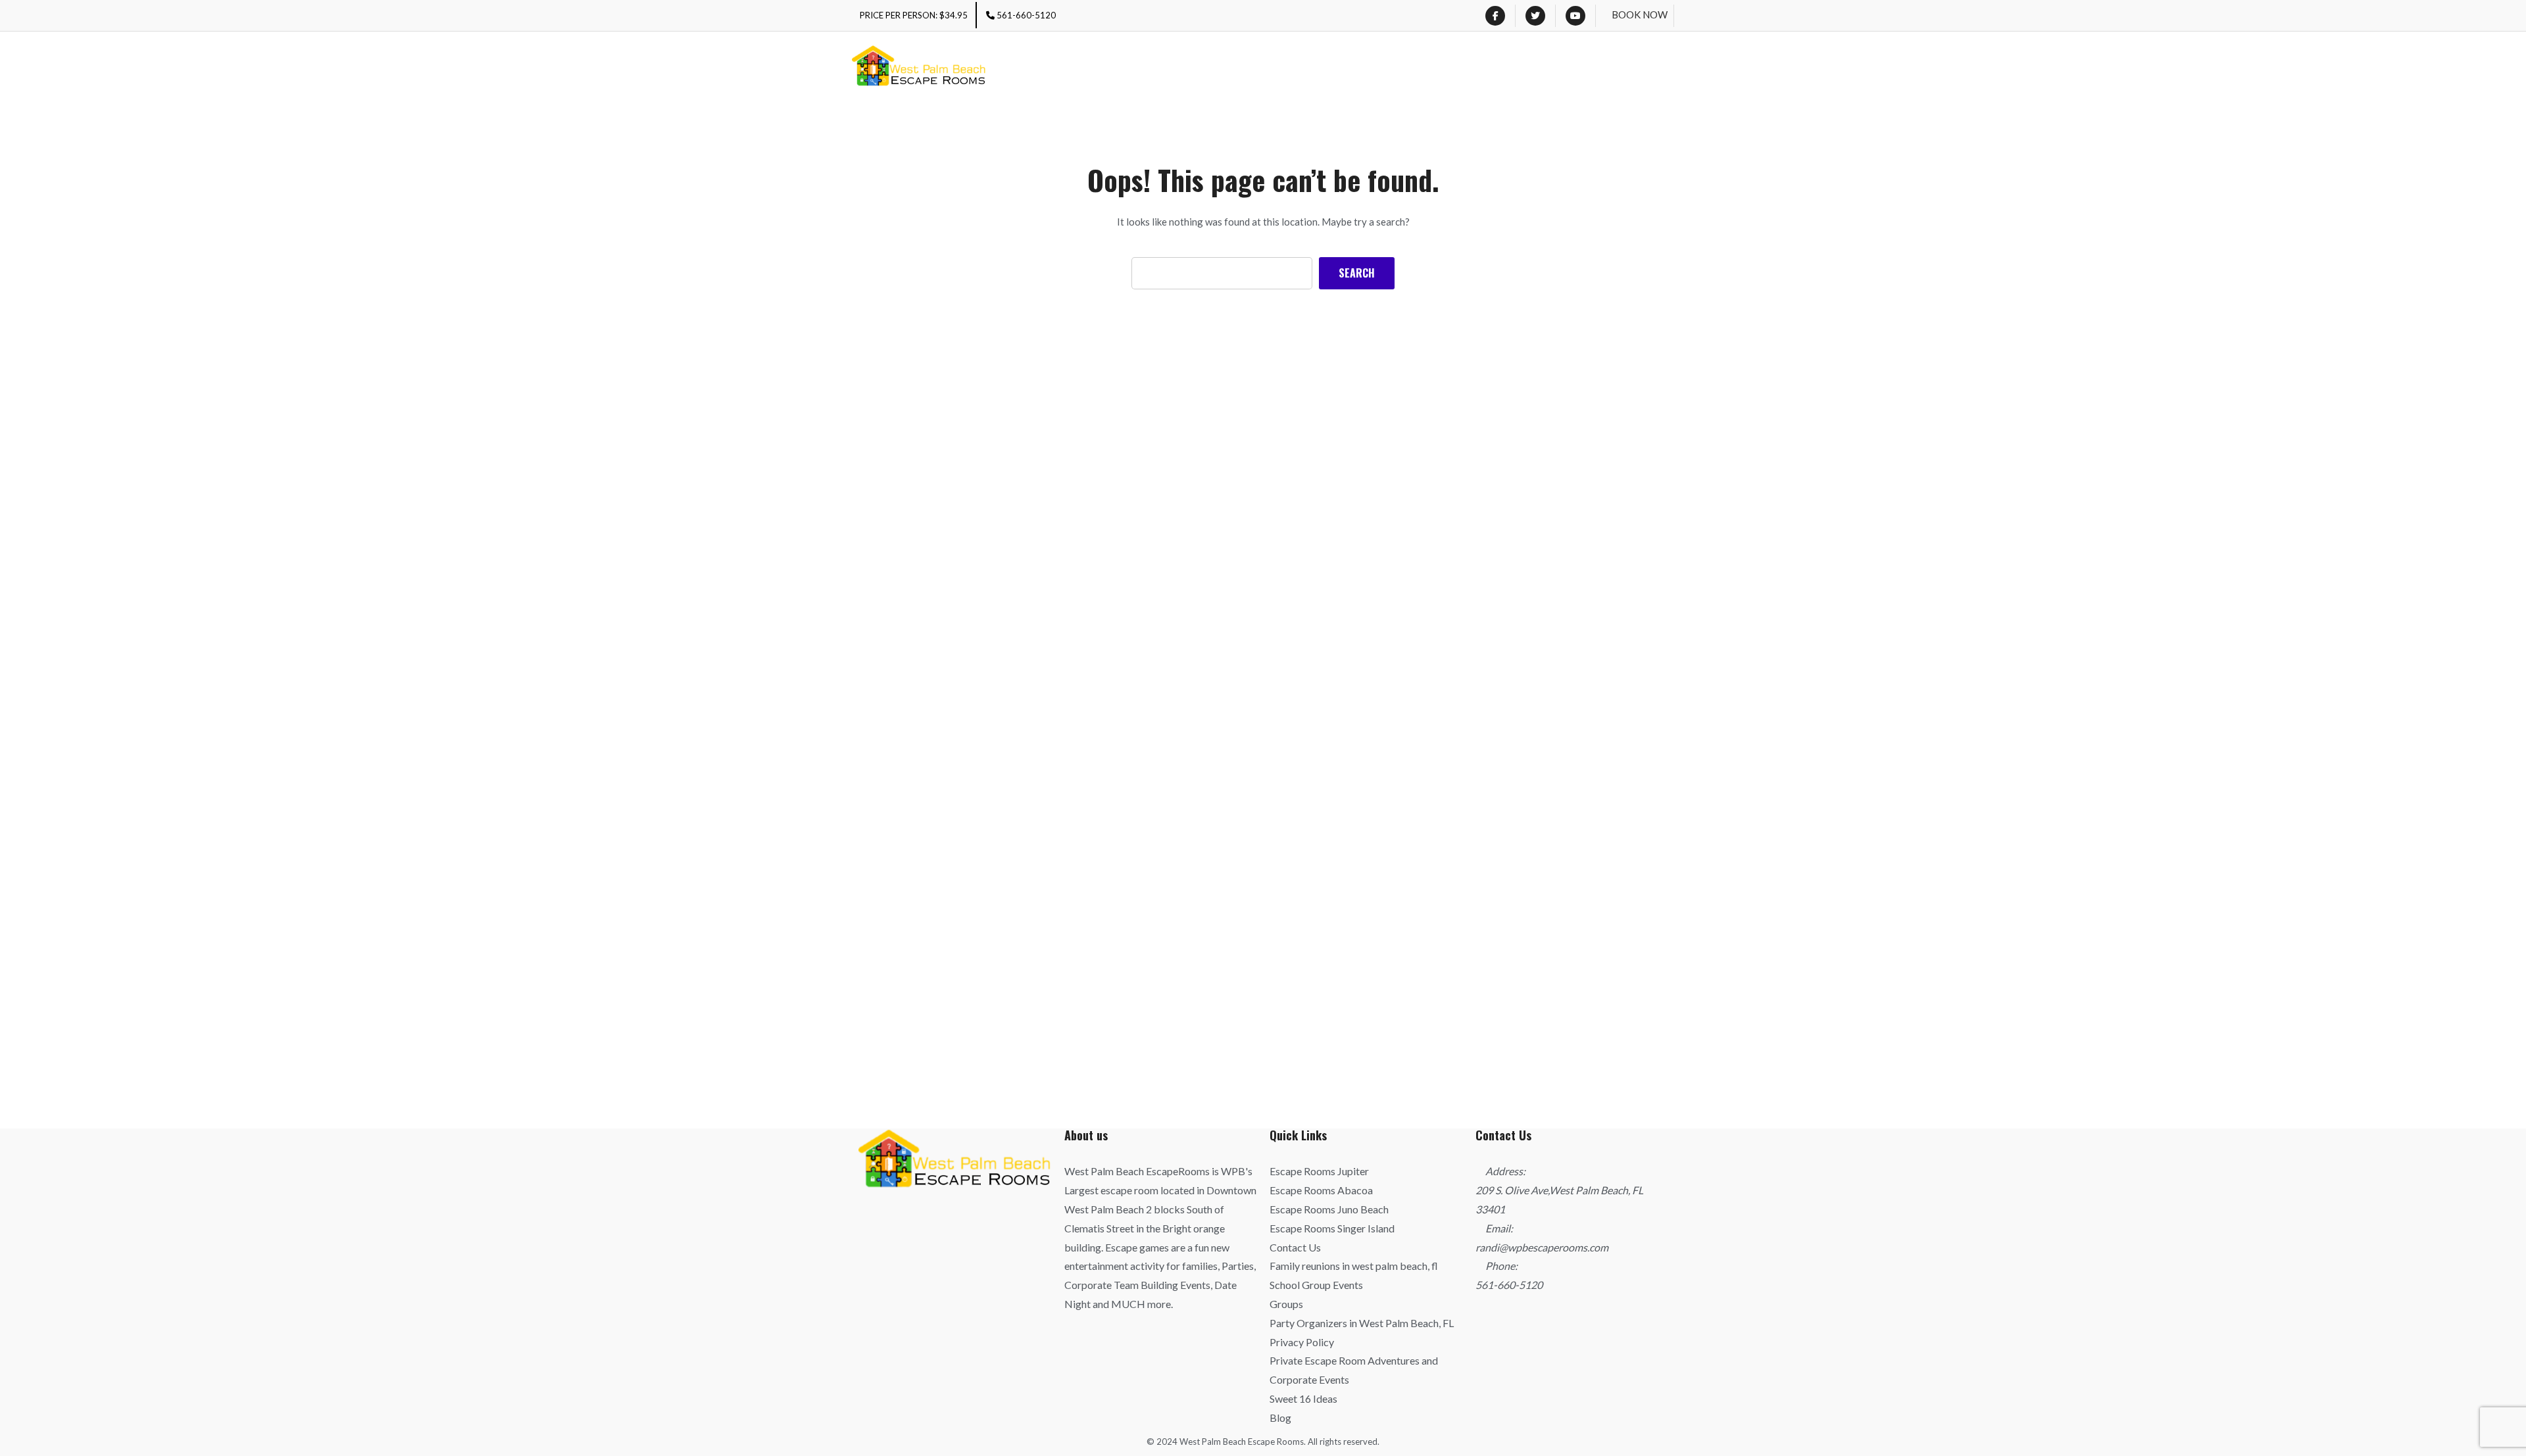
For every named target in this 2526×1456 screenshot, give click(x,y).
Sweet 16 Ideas (1303, 1398)
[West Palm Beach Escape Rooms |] (919, 68)
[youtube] (1575, 16)
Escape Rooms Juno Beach (1329, 1209)
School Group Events (1316, 1285)
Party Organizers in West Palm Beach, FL (1362, 1323)
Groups (1286, 1304)
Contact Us (1295, 1247)
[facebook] (1495, 16)
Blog (1280, 1418)
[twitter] (1535, 16)
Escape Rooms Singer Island (1332, 1228)
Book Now (1640, 14)
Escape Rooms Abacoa (1321, 1190)
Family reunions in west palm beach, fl (1354, 1266)
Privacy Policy (1302, 1342)
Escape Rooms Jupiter (1319, 1171)
